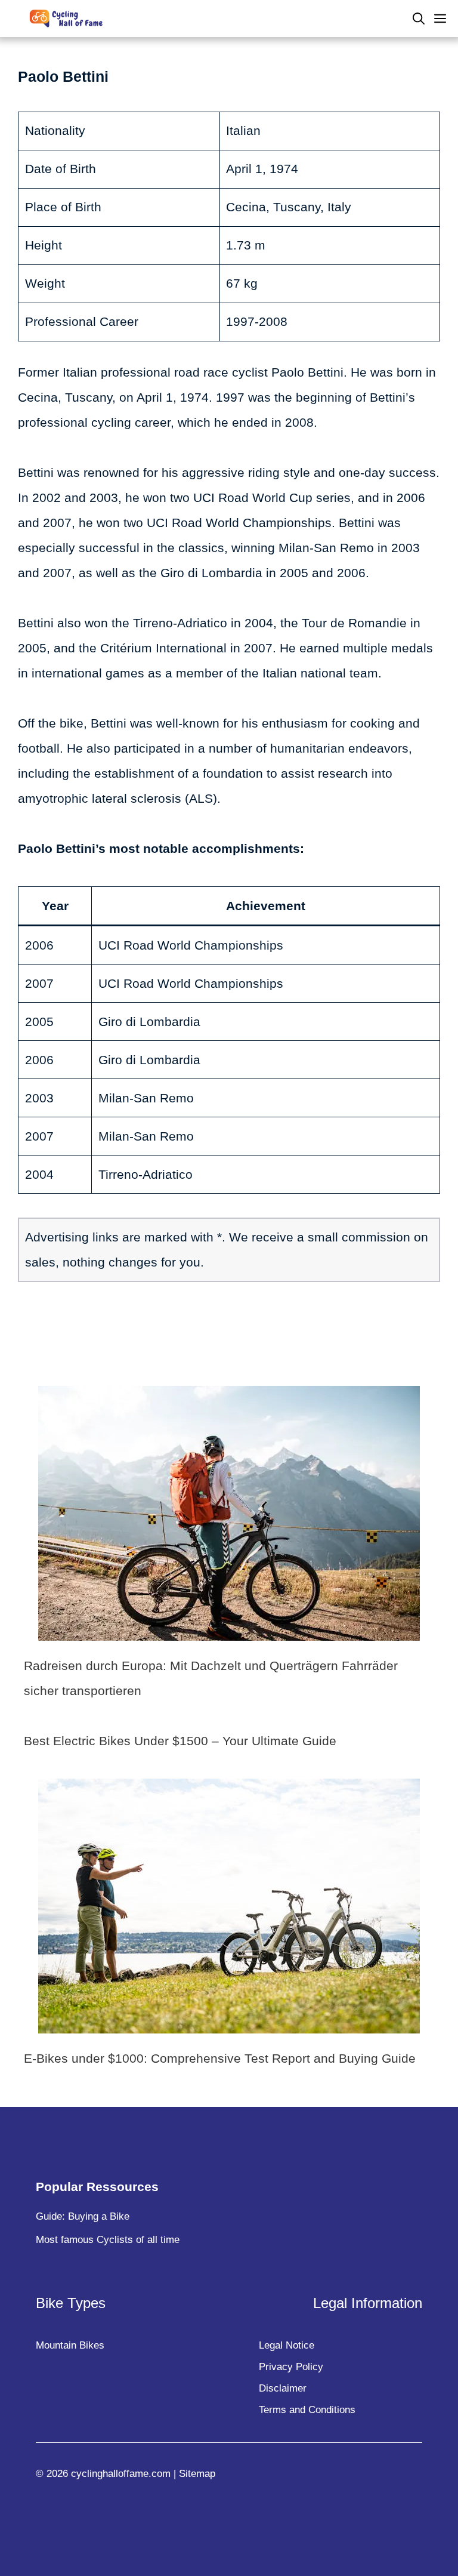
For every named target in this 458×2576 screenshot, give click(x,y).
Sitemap (197, 2474)
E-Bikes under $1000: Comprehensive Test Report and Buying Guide (220, 2058)
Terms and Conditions (307, 2410)
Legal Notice (287, 2345)
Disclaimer (283, 2388)
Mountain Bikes (70, 2345)
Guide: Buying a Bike (83, 2216)
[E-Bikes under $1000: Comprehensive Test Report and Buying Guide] (229, 2021)
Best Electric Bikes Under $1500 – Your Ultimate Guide (180, 1741)
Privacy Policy (291, 2367)
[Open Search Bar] (419, 19)
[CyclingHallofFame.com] (69, 19)
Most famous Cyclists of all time (108, 2240)
